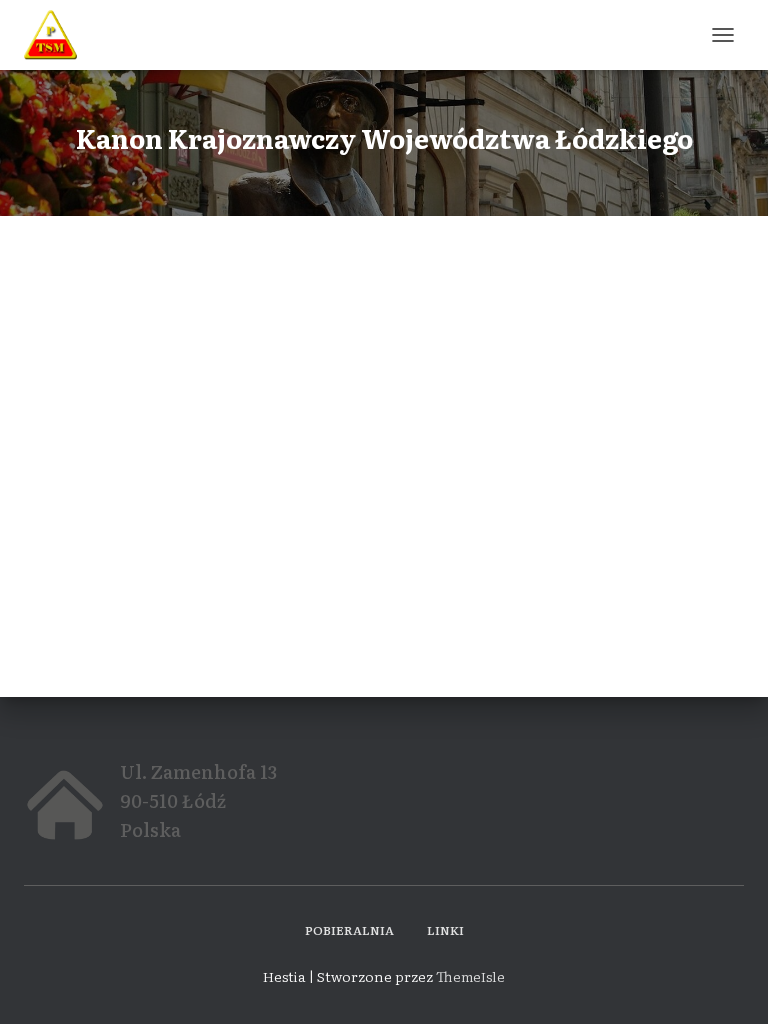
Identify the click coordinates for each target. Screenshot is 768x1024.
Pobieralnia (349, 930)
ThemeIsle (470, 976)
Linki (445, 930)
